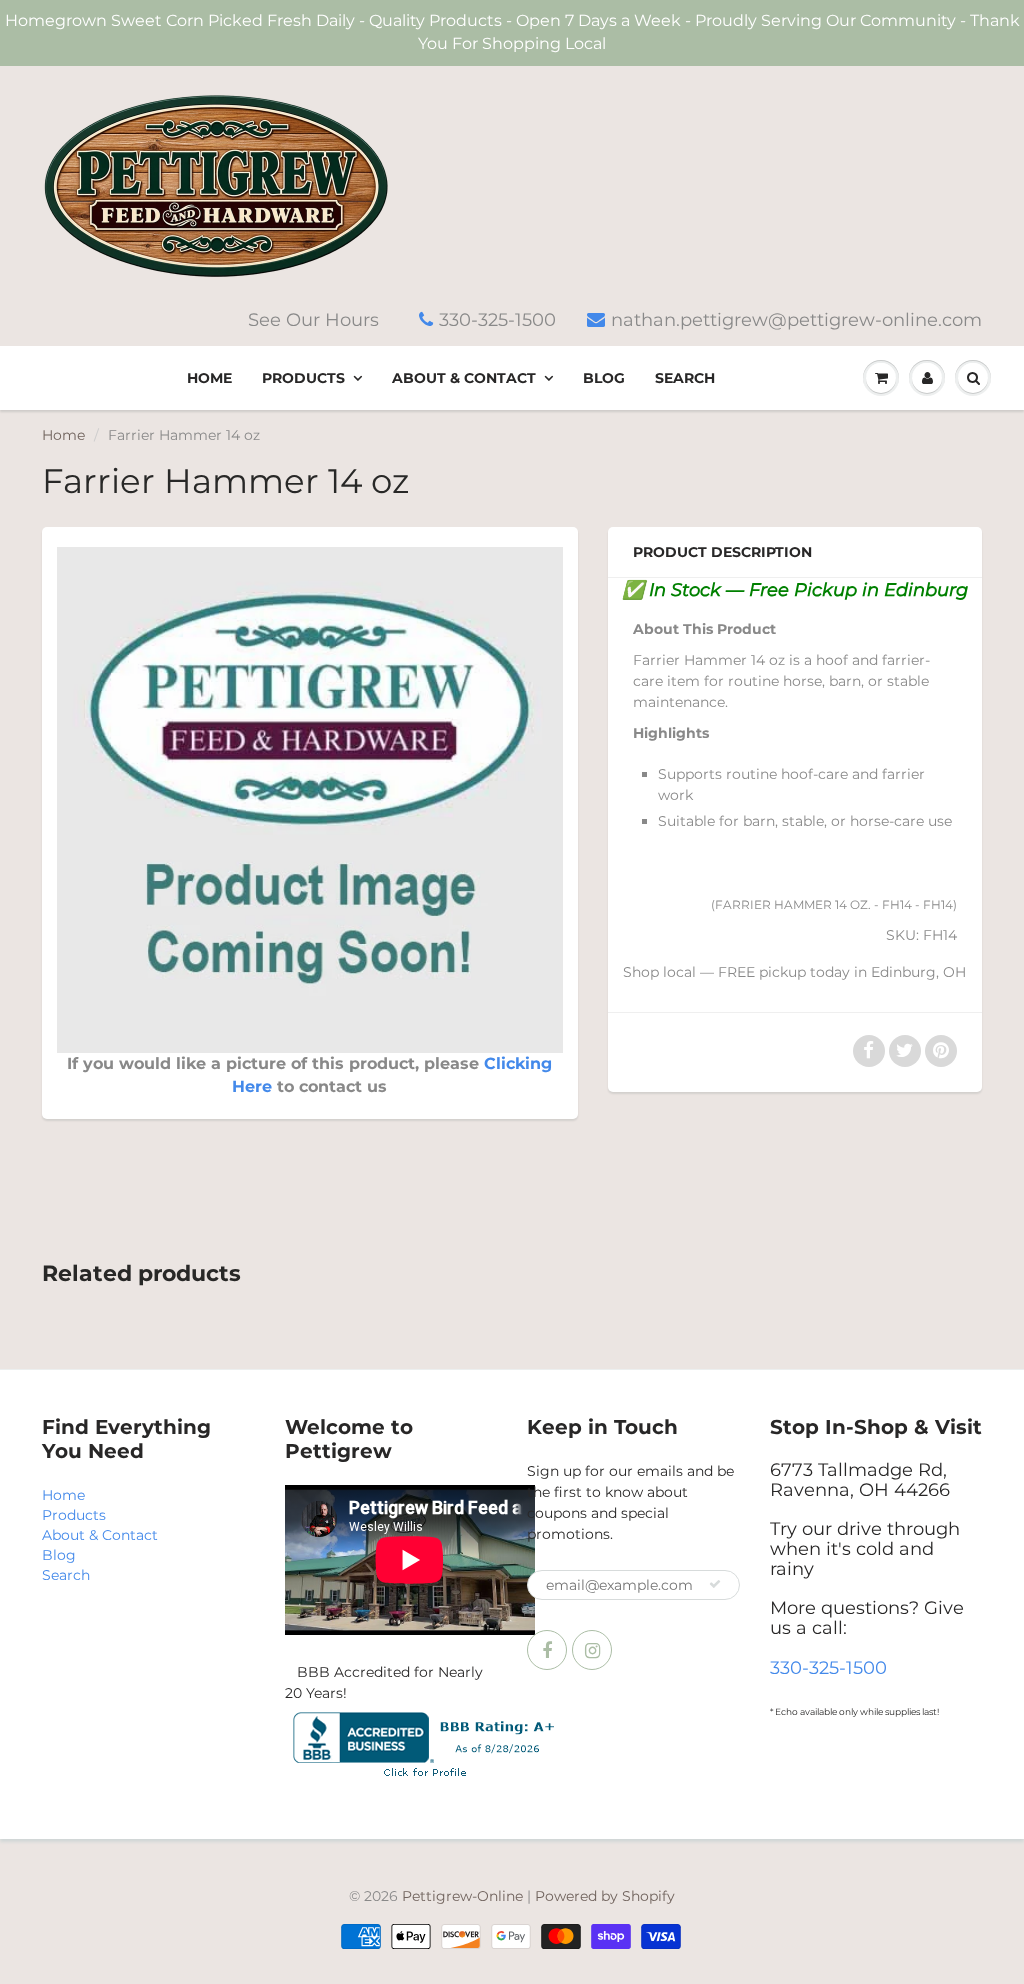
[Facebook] (547, 1650)
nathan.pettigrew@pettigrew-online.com (796, 320)
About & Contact (464, 378)
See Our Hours (313, 320)
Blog (604, 378)
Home (209, 378)
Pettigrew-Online (462, 1896)
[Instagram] (592, 1650)
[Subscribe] (715, 1584)
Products (303, 378)
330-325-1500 (497, 320)
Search (685, 378)
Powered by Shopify (605, 1896)
